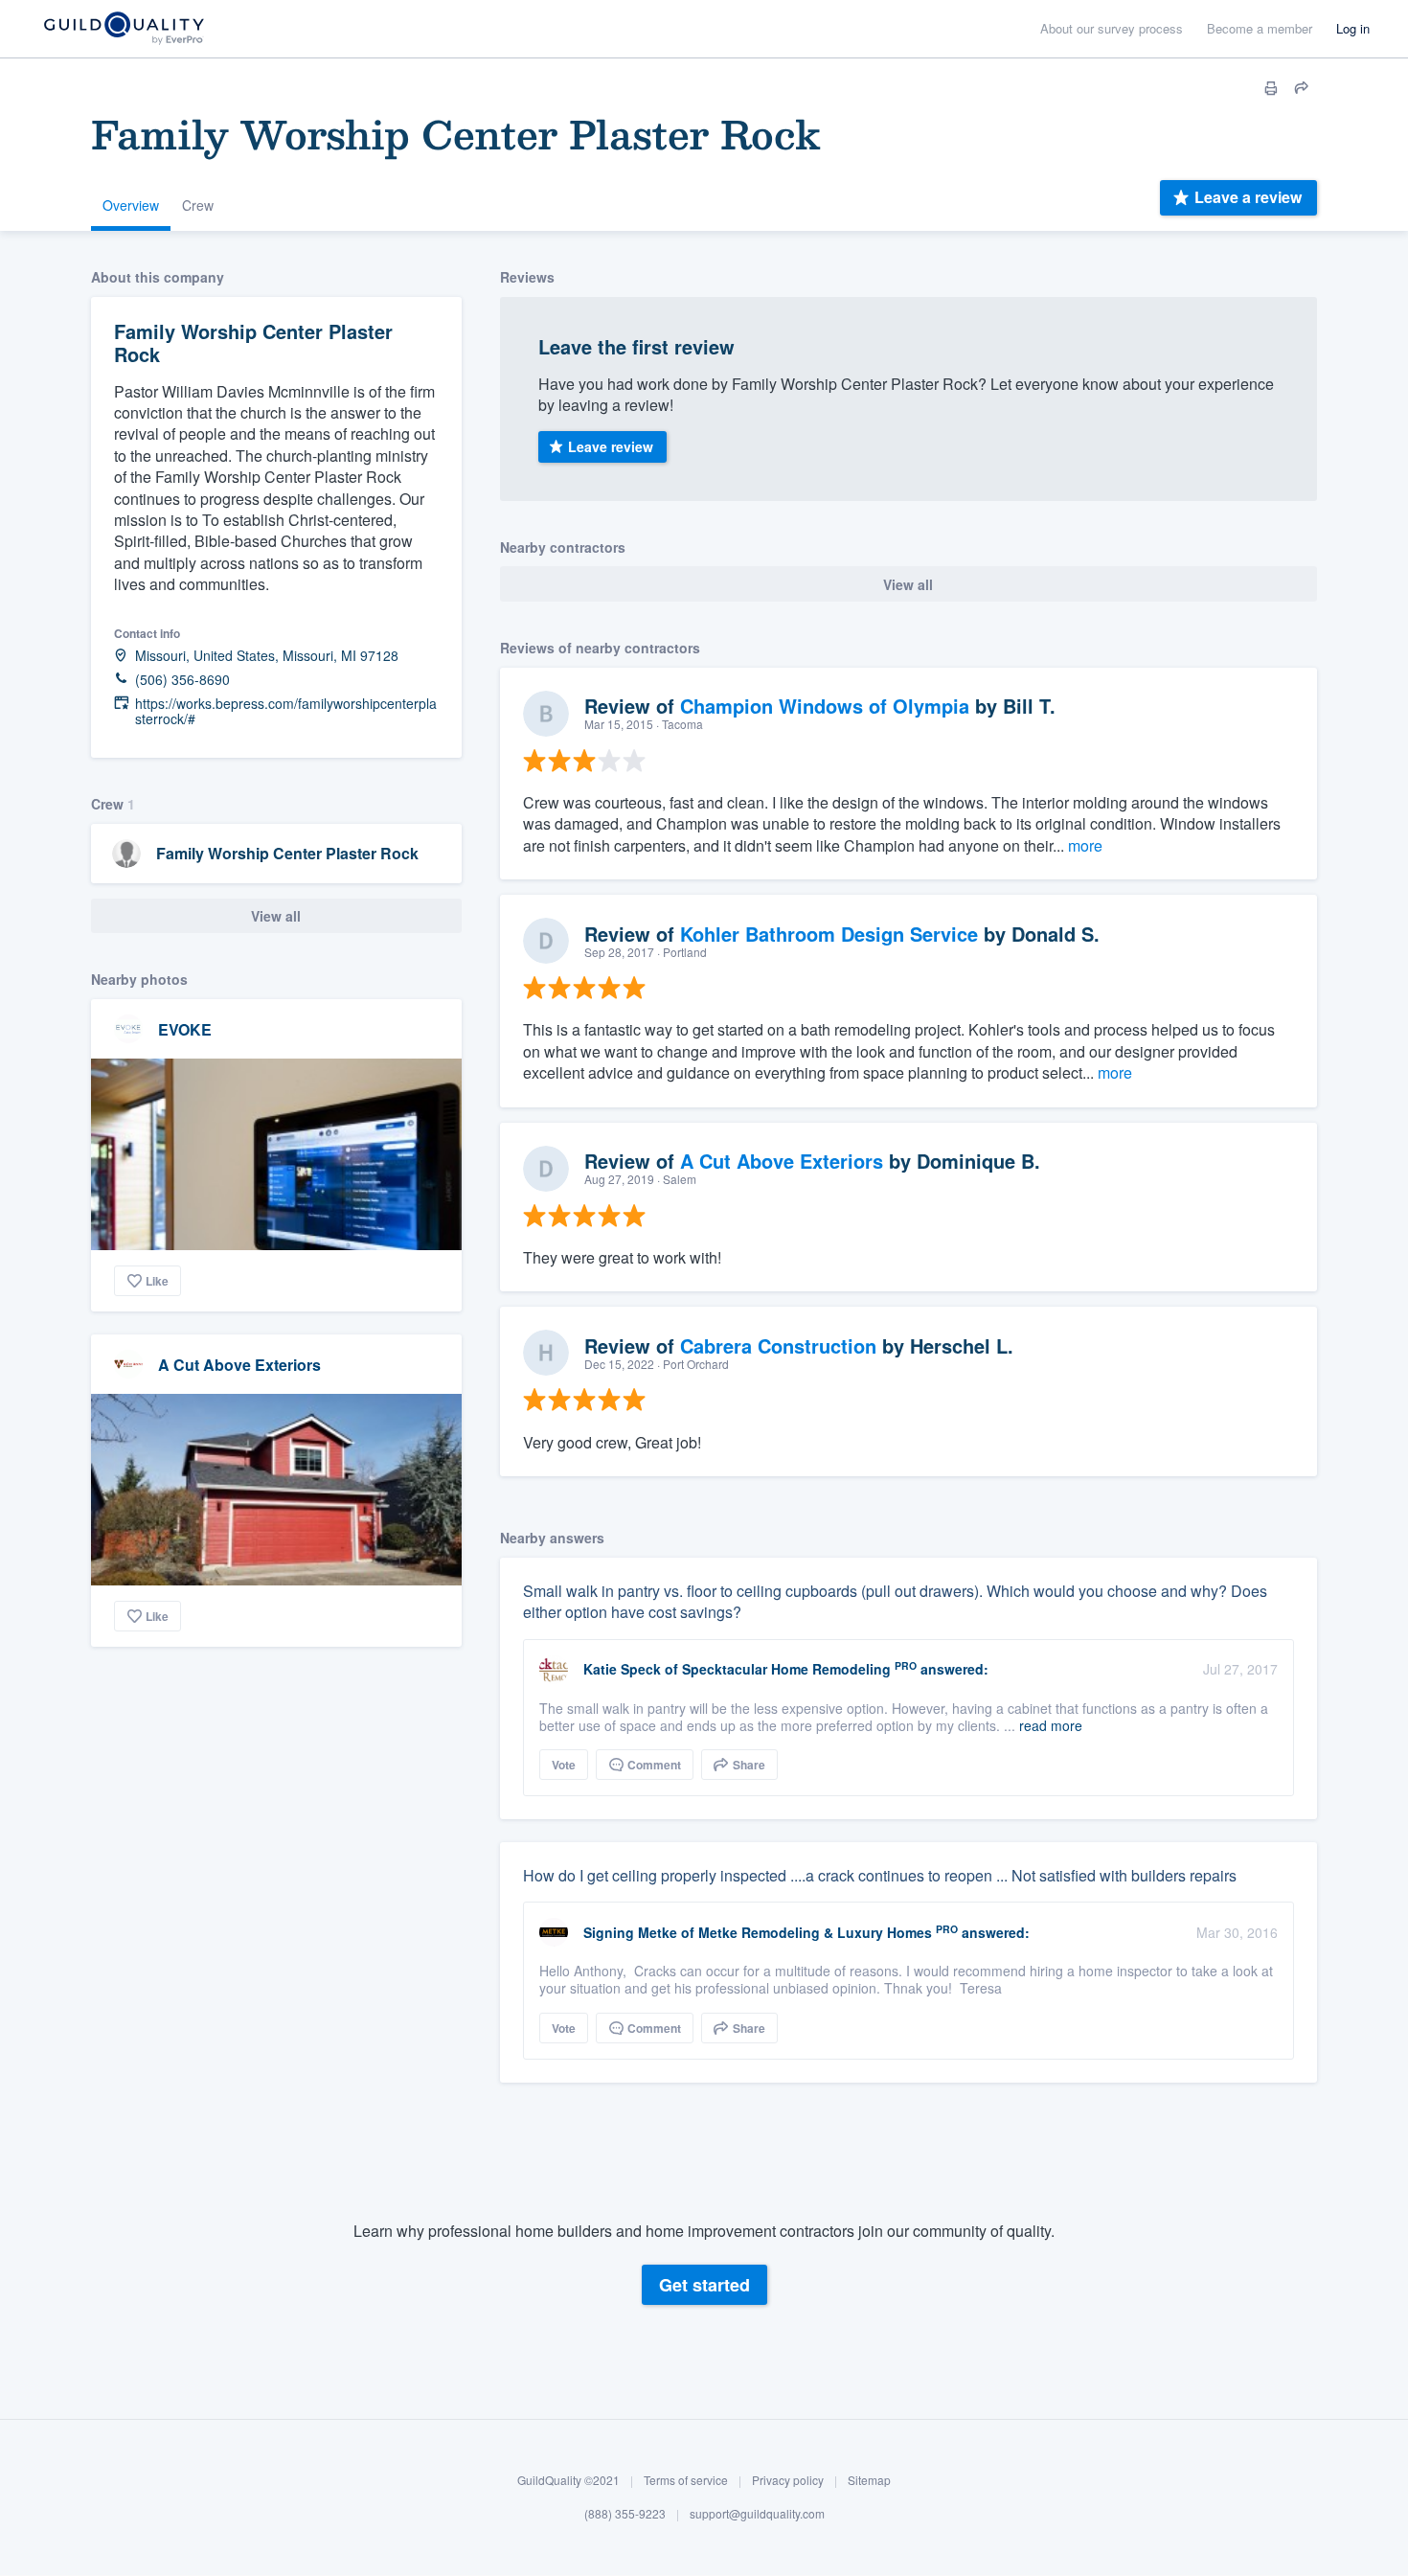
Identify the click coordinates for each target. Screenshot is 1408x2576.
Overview (131, 205)
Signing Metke (630, 1932)
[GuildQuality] (123, 29)
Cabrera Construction (778, 1345)
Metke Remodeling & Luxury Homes (815, 1932)
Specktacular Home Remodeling (786, 1669)
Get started (704, 2285)
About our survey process (1112, 28)
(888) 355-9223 (625, 2514)
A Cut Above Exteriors (239, 1365)
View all (276, 916)
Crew (198, 205)
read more (1051, 1725)
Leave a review (1248, 197)
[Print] (1271, 88)
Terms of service (686, 2480)
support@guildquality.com (757, 2514)
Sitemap (869, 2480)
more (1085, 845)
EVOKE (185, 1029)
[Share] (1302, 88)
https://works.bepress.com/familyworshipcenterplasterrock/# (286, 712)
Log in (1353, 28)
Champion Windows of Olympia (825, 706)
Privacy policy (788, 2480)
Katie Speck (622, 1669)
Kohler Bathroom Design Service (829, 934)
